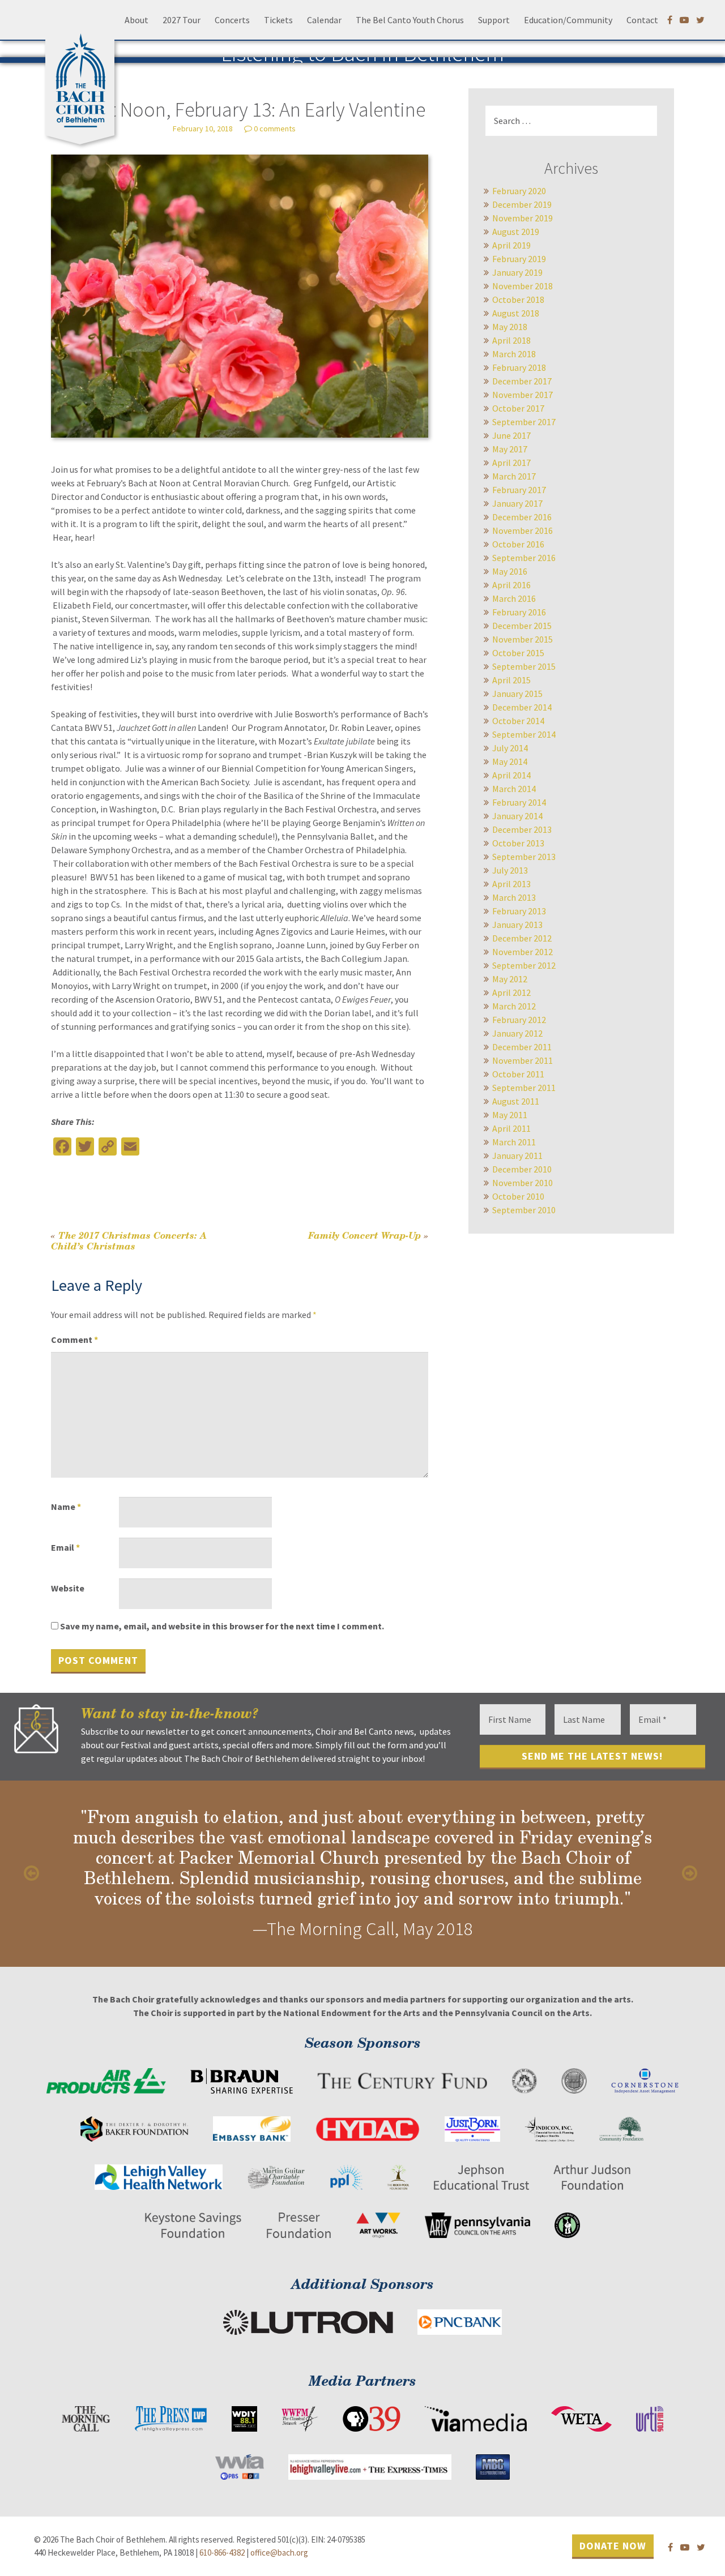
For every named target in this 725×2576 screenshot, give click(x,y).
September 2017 (524, 422)
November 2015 (523, 639)
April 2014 (511, 775)
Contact (642, 20)
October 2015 (518, 653)
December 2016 (522, 517)
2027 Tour (182, 20)
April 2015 (511, 680)
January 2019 (517, 272)
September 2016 (524, 558)
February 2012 (519, 1020)
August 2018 (516, 313)
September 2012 (524, 965)
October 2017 (518, 408)
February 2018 (519, 367)
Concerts (232, 20)
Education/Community (568, 20)
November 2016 (523, 530)
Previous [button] (34, 1873)
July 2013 (510, 870)
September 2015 (524, 666)
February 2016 (519, 612)
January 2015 (517, 694)
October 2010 (518, 1196)
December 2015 (522, 626)
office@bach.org (279, 2553)
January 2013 (517, 925)
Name (66, 1507)
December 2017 (522, 381)
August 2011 (516, 1101)
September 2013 (524, 857)
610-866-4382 (222, 2553)
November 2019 (523, 218)
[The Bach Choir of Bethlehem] (83, 76)
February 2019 (519, 259)
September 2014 (524, 734)
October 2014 (518, 721)
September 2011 (524, 1088)
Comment (74, 1340)
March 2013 (514, 897)
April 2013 (511, 884)
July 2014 (510, 748)
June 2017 (511, 435)
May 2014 (510, 761)
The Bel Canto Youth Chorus (410, 20)
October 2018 (518, 299)
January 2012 (517, 1033)
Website (68, 1588)
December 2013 (522, 829)
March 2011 (514, 1142)
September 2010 (524, 1210)
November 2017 (523, 395)
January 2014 (517, 816)
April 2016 (511, 585)
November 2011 (523, 1060)
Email (65, 1547)
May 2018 (510, 327)
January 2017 (517, 503)
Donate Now (613, 2545)
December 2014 (522, 707)
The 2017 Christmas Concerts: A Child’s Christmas (129, 1240)
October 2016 (518, 544)
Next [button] (691, 1873)
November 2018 (523, 286)
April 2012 (511, 992)
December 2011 (522, 1047)
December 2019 (522, 204)
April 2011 (511, 1128)
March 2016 (514, 598)
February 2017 (519, 490)
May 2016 (510, 571)
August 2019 (516, 232)
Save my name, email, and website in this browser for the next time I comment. (222, 1626)
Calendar (324, 20)
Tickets (278, 20)
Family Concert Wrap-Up (368, 1235)
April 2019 (511, 245)
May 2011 (510, 1115)
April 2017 (511, 463)
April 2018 (511, 340)
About (137, 20)
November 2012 (523, 952)
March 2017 (514, 476)
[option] (362, 1874)
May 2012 (510, 979)
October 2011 (518, 1074)
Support (494, 20)
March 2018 (514, 354)
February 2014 (519, 802)
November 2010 (523, 1183)
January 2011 (517, 1156)
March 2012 (514, 1006)
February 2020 (519, 191)
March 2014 (514, 789)
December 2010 (522, 1169)
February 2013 (519, 911)
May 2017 (510, 449)
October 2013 (518, 843)
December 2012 (522, 938)
